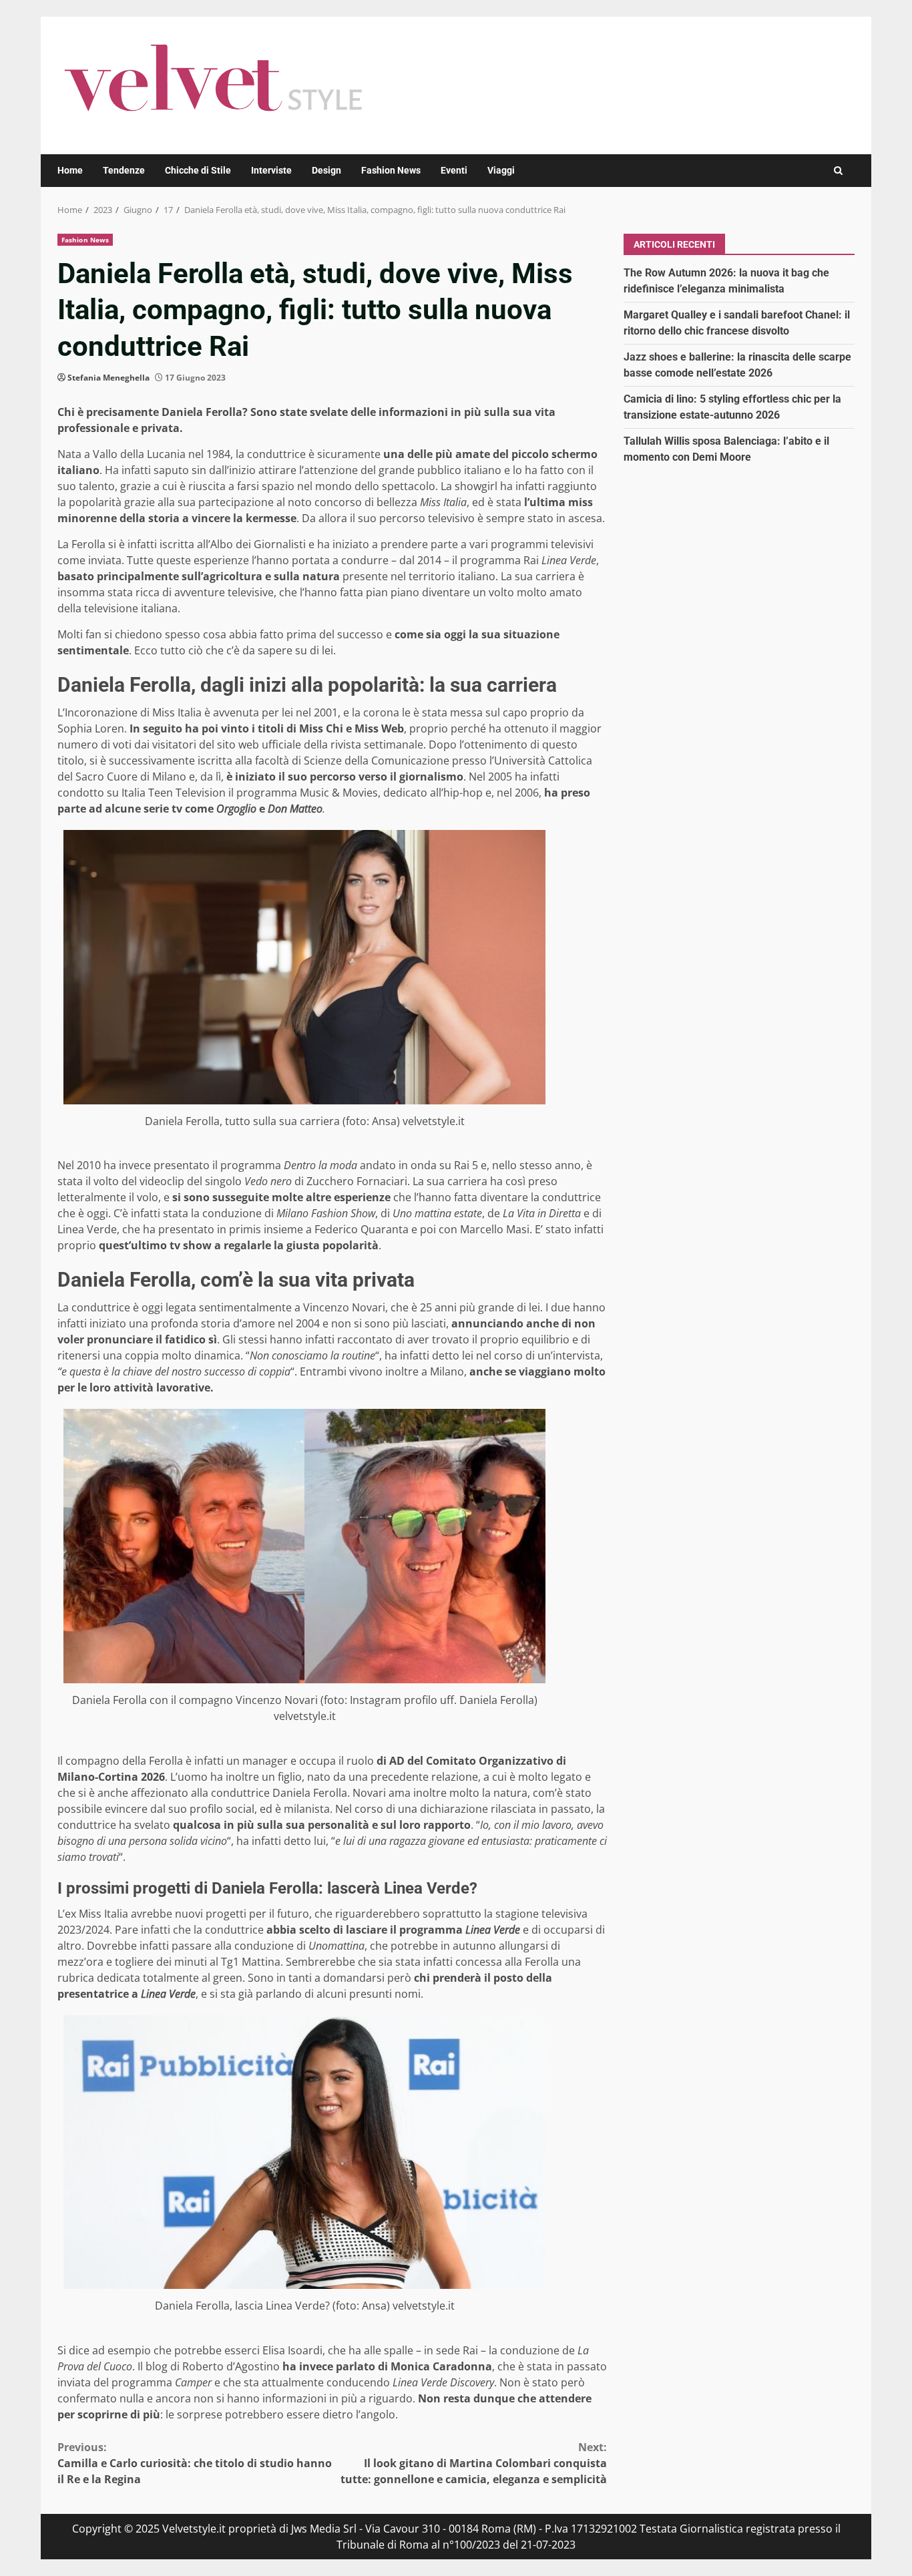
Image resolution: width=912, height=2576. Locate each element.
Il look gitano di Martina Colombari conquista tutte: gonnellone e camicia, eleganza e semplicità (474, 2463)
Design (326, 170)
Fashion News (391, 170)
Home (70, 170)
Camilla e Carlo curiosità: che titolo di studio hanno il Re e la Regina (195, 2463)
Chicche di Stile (198, 170)
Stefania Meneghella (108, 378)
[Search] (838, 171)
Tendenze (124, 170)
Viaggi (501, 170)
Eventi (454, 170)
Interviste (271, 170)
